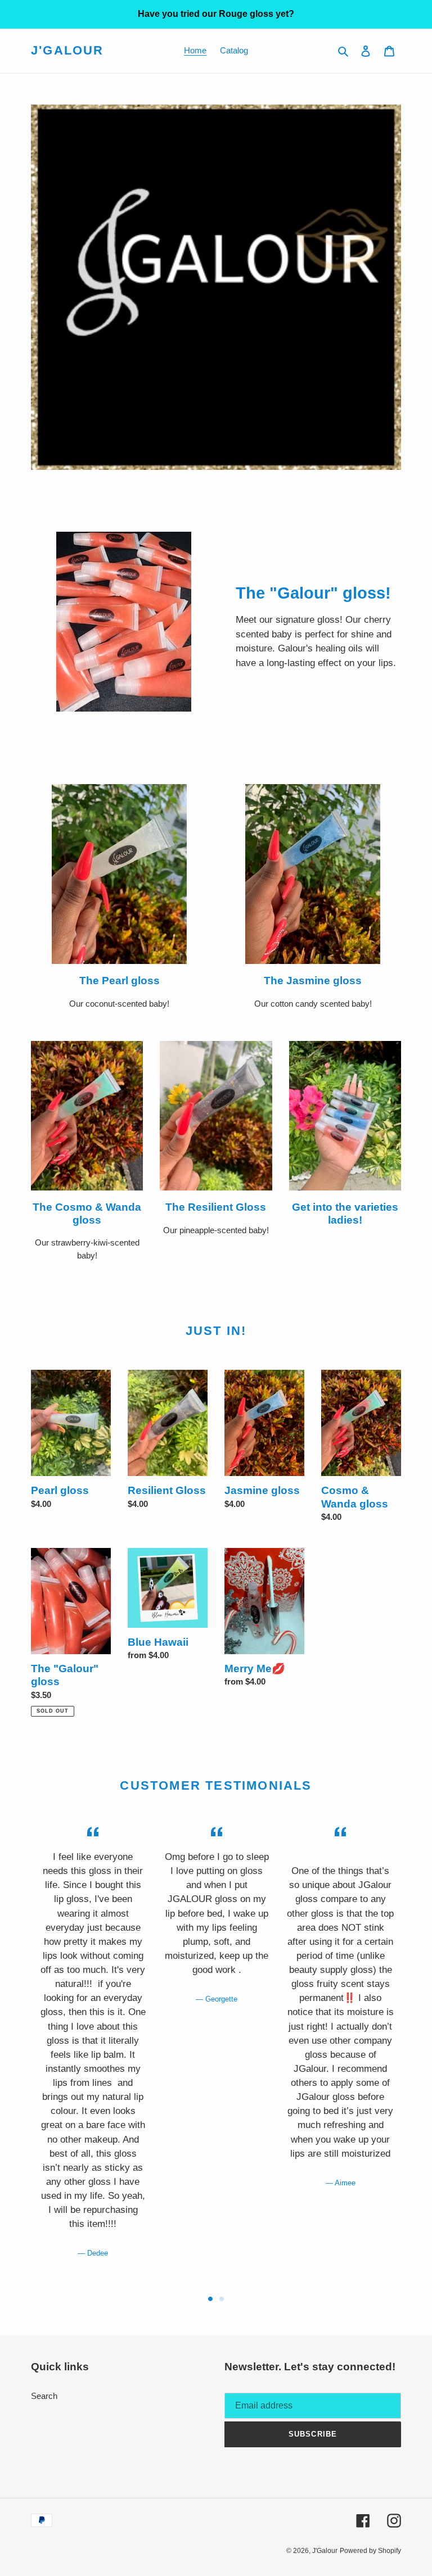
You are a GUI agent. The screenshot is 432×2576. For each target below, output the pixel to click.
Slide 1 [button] (210, 2299)
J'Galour (67, 50)
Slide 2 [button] (222, 2299)
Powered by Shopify (370, 2551)
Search (44, 2396)
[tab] (210, 2299)
